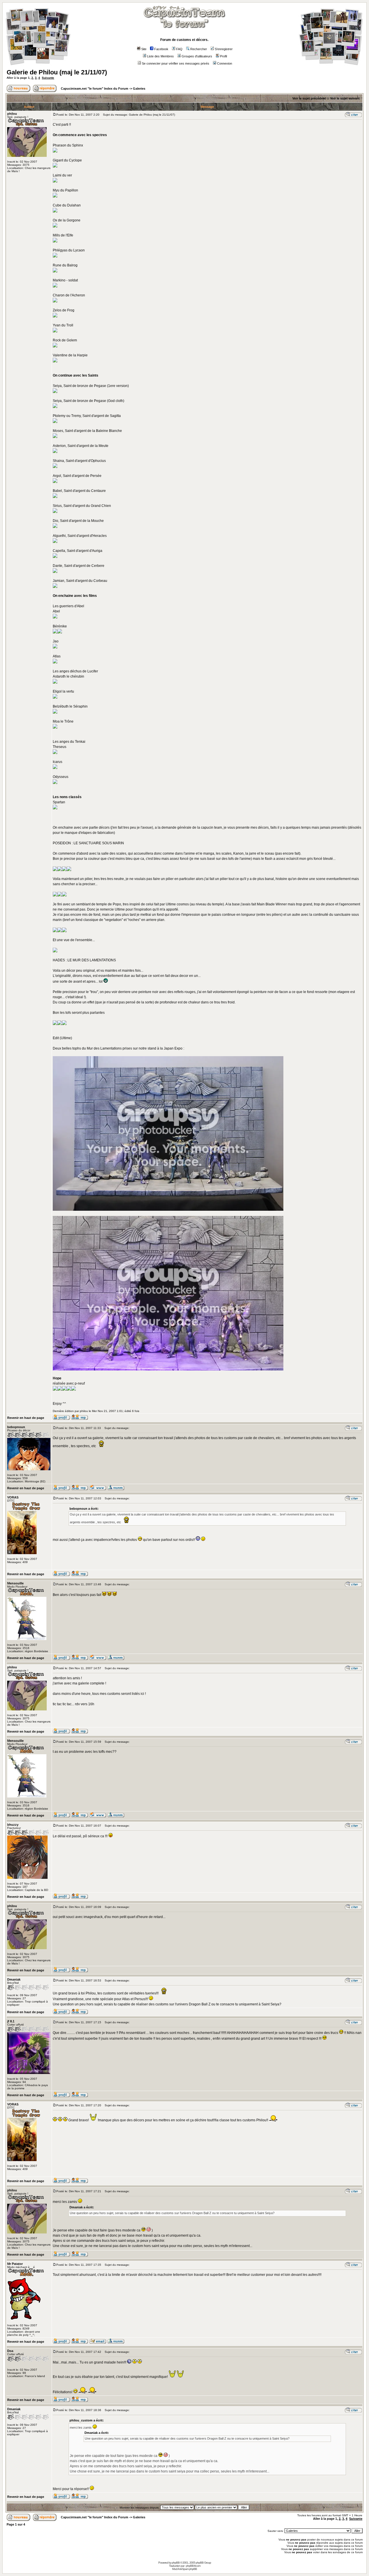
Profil (223, 56)
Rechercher (199, 49)
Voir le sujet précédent (309, 98)
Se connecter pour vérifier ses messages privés (176, 63)
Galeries (139, 89)
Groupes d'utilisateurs (197, 56)
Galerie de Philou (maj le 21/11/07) (57, 72)
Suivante (48, 78)
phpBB (176, 2563)
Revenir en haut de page (26, 1418)
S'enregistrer (224, 49)
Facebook (161, 49)
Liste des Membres (160, 56)
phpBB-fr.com (193, 2566)
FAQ (179, 49)
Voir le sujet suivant (345, 98)
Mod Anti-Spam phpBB (184, 2569)
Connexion (225, 63)
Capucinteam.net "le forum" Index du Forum (95, 89)
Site (144, 49)
